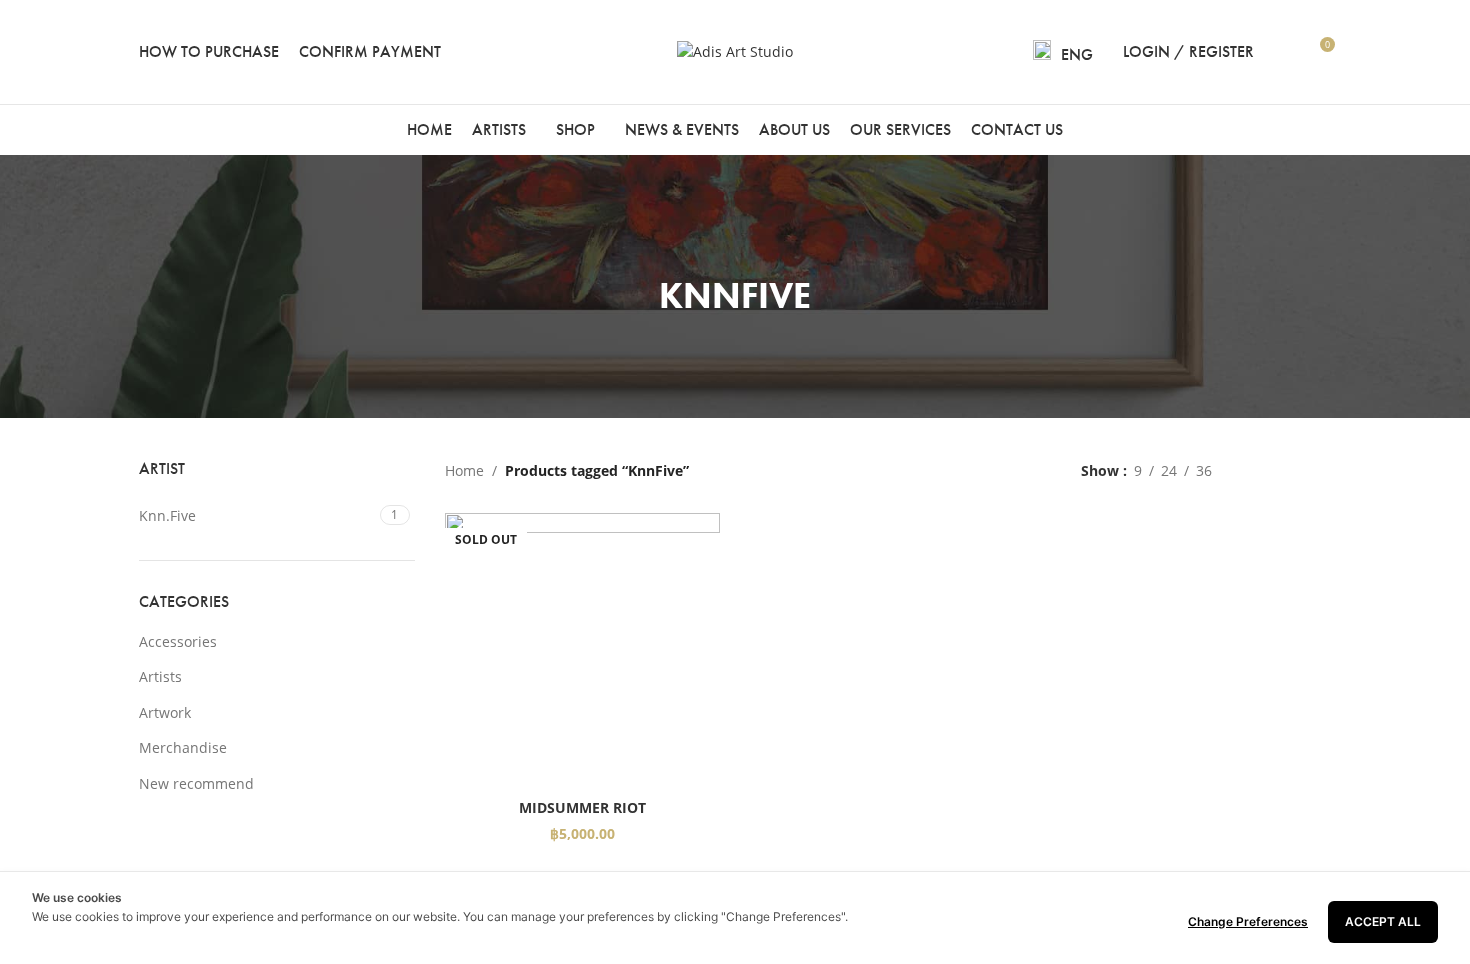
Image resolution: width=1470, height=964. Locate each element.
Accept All (1383, 921)
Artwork (165, 712)
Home (464, 470)
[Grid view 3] (1289, 470)
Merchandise (183, 747)
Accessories (178, 641)
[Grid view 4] (1321, 470)
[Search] (1282, 52)
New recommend (196, 783)
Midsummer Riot (582, 807)
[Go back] (634, 287)
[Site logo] (735, 50)
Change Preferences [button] (1248, 921)
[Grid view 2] (1258, 470)
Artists (160, 676)
